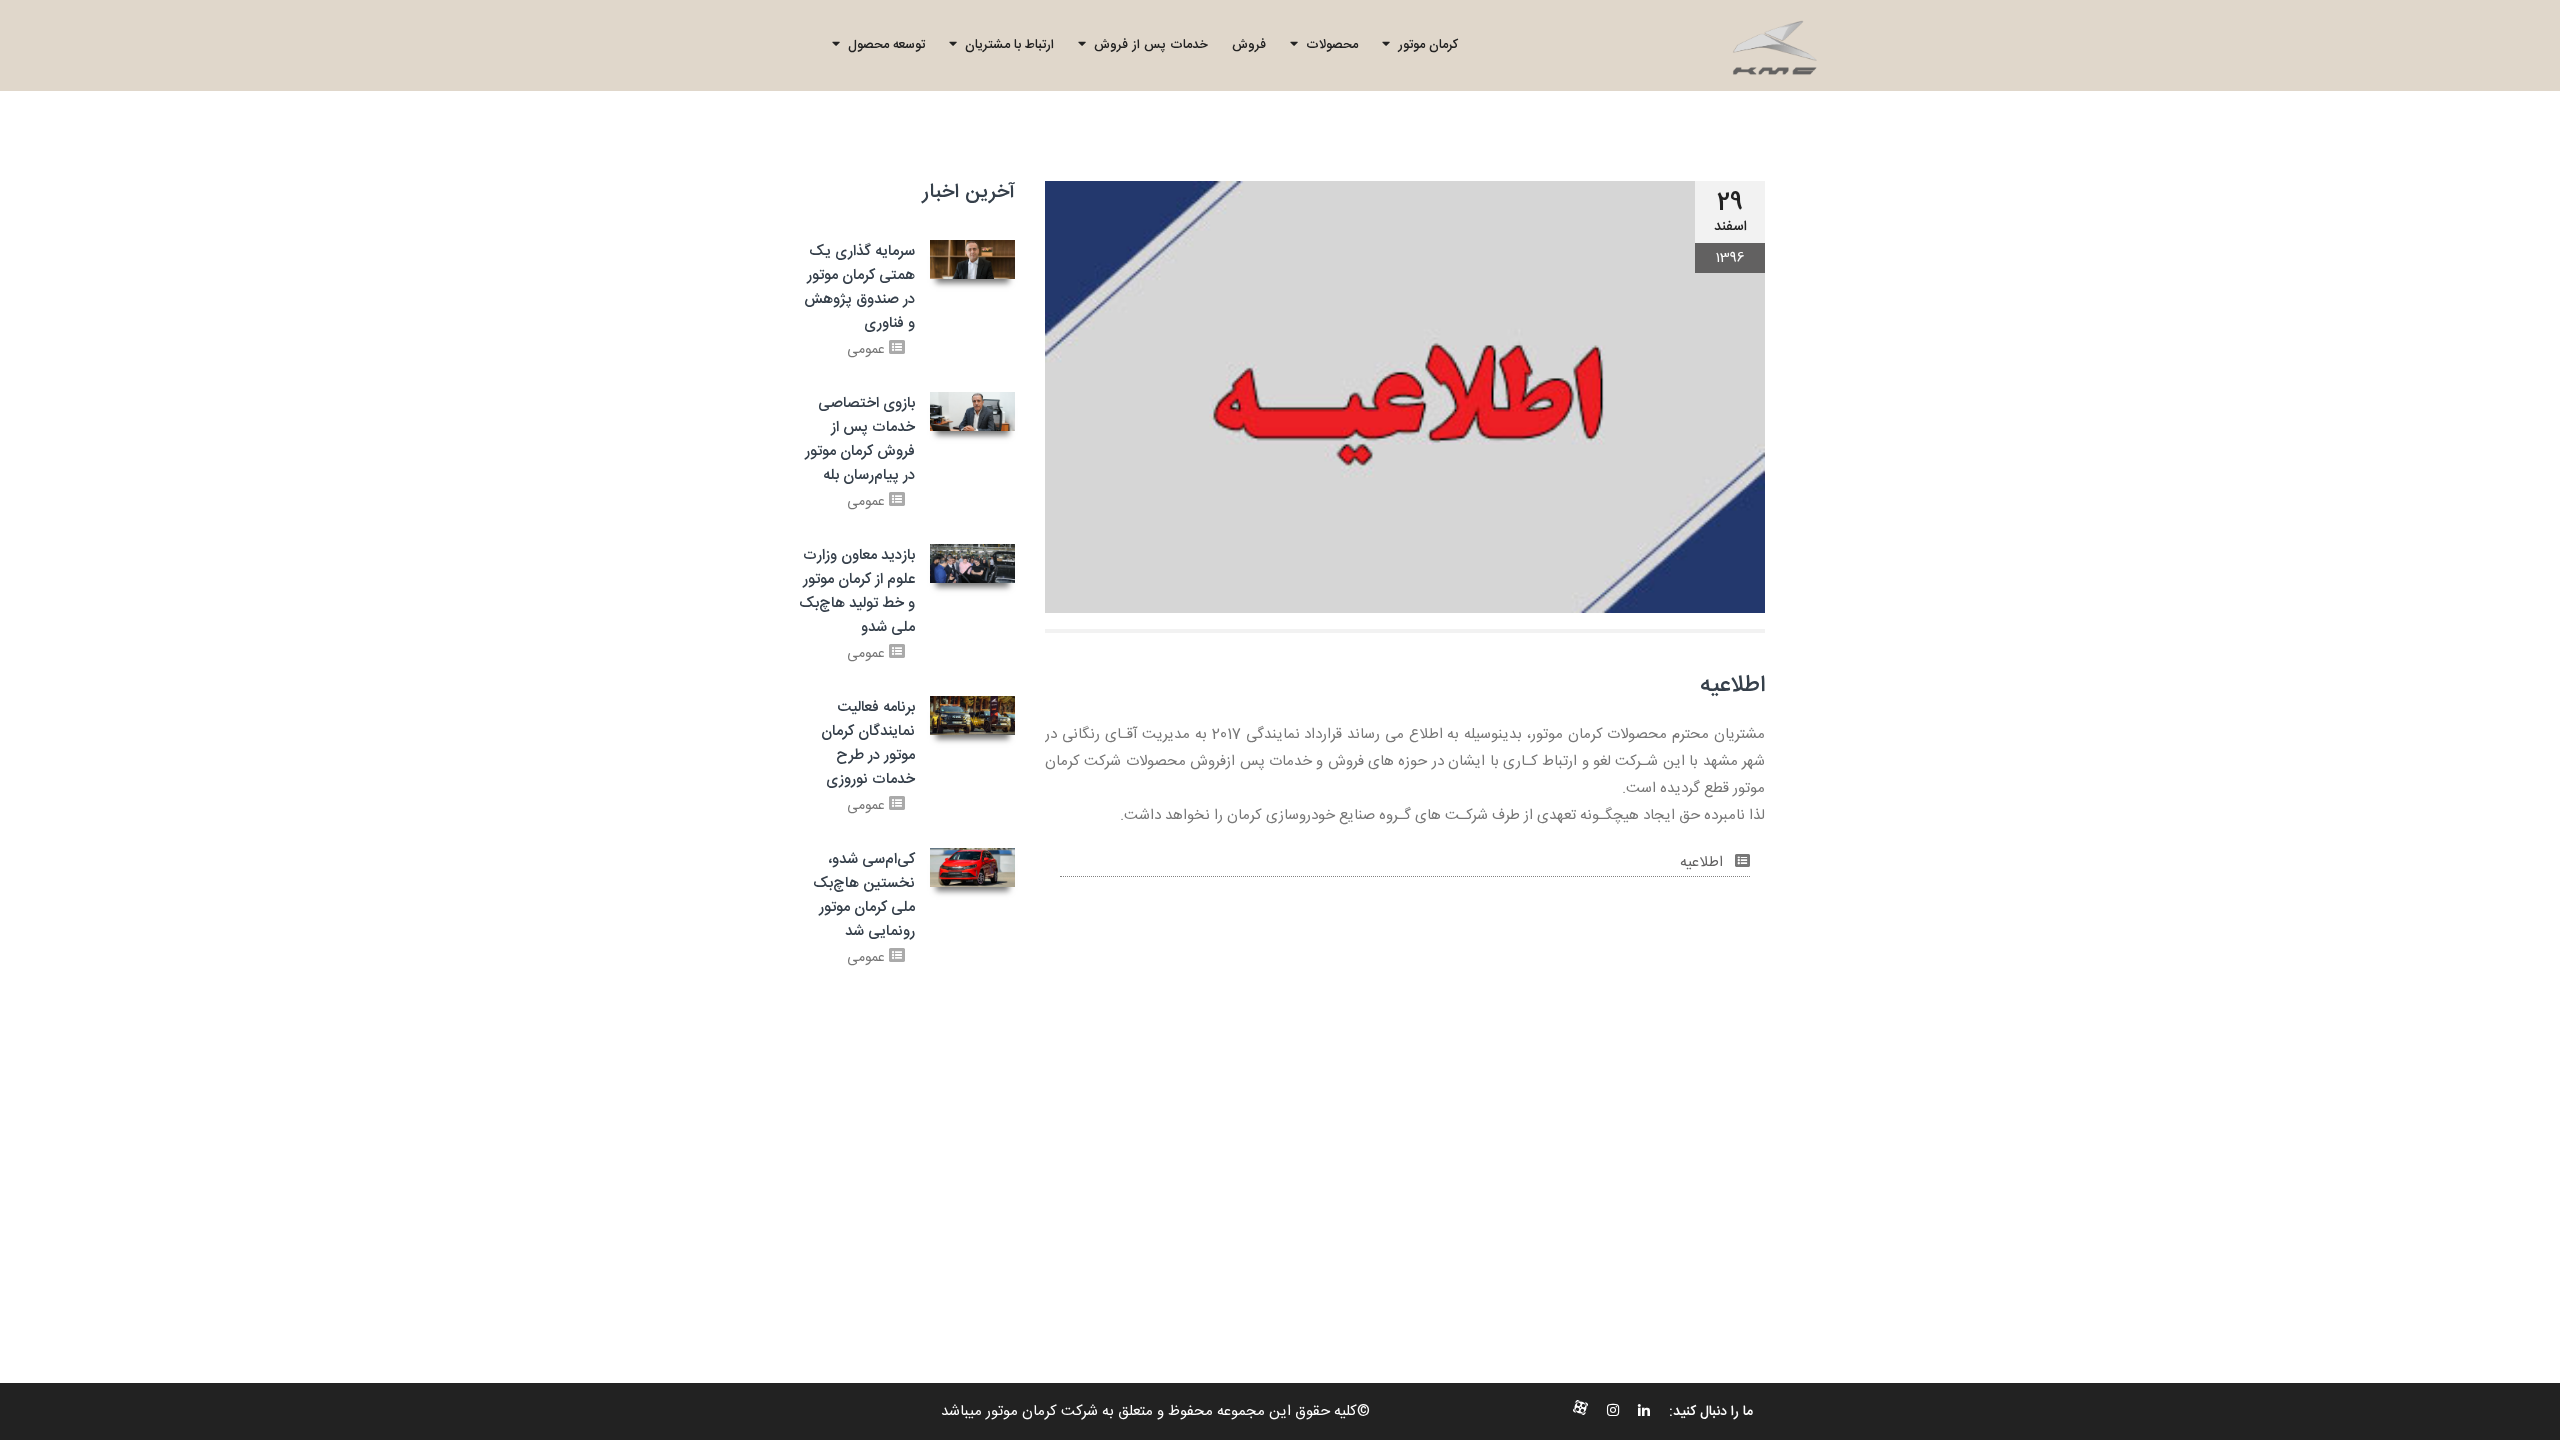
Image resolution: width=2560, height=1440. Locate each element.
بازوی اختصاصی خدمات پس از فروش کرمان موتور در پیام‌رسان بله (860, 439)
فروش (1249, 45)
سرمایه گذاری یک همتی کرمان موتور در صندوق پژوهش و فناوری (859, 287)
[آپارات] (1580, 1412)
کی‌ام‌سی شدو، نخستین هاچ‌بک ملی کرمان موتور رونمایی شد (864, 895)
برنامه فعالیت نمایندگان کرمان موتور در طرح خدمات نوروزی (868, 743)
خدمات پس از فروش (1147, 45)
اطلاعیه (1703, 862)
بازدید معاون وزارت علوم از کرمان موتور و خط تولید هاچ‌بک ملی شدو (857, 591)
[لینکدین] (1644, 1412)
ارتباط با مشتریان (1005, 45)
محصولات (1328, 45)
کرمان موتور (1424, 45)
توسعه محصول (882, 45)
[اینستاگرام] (1613, 1412)
